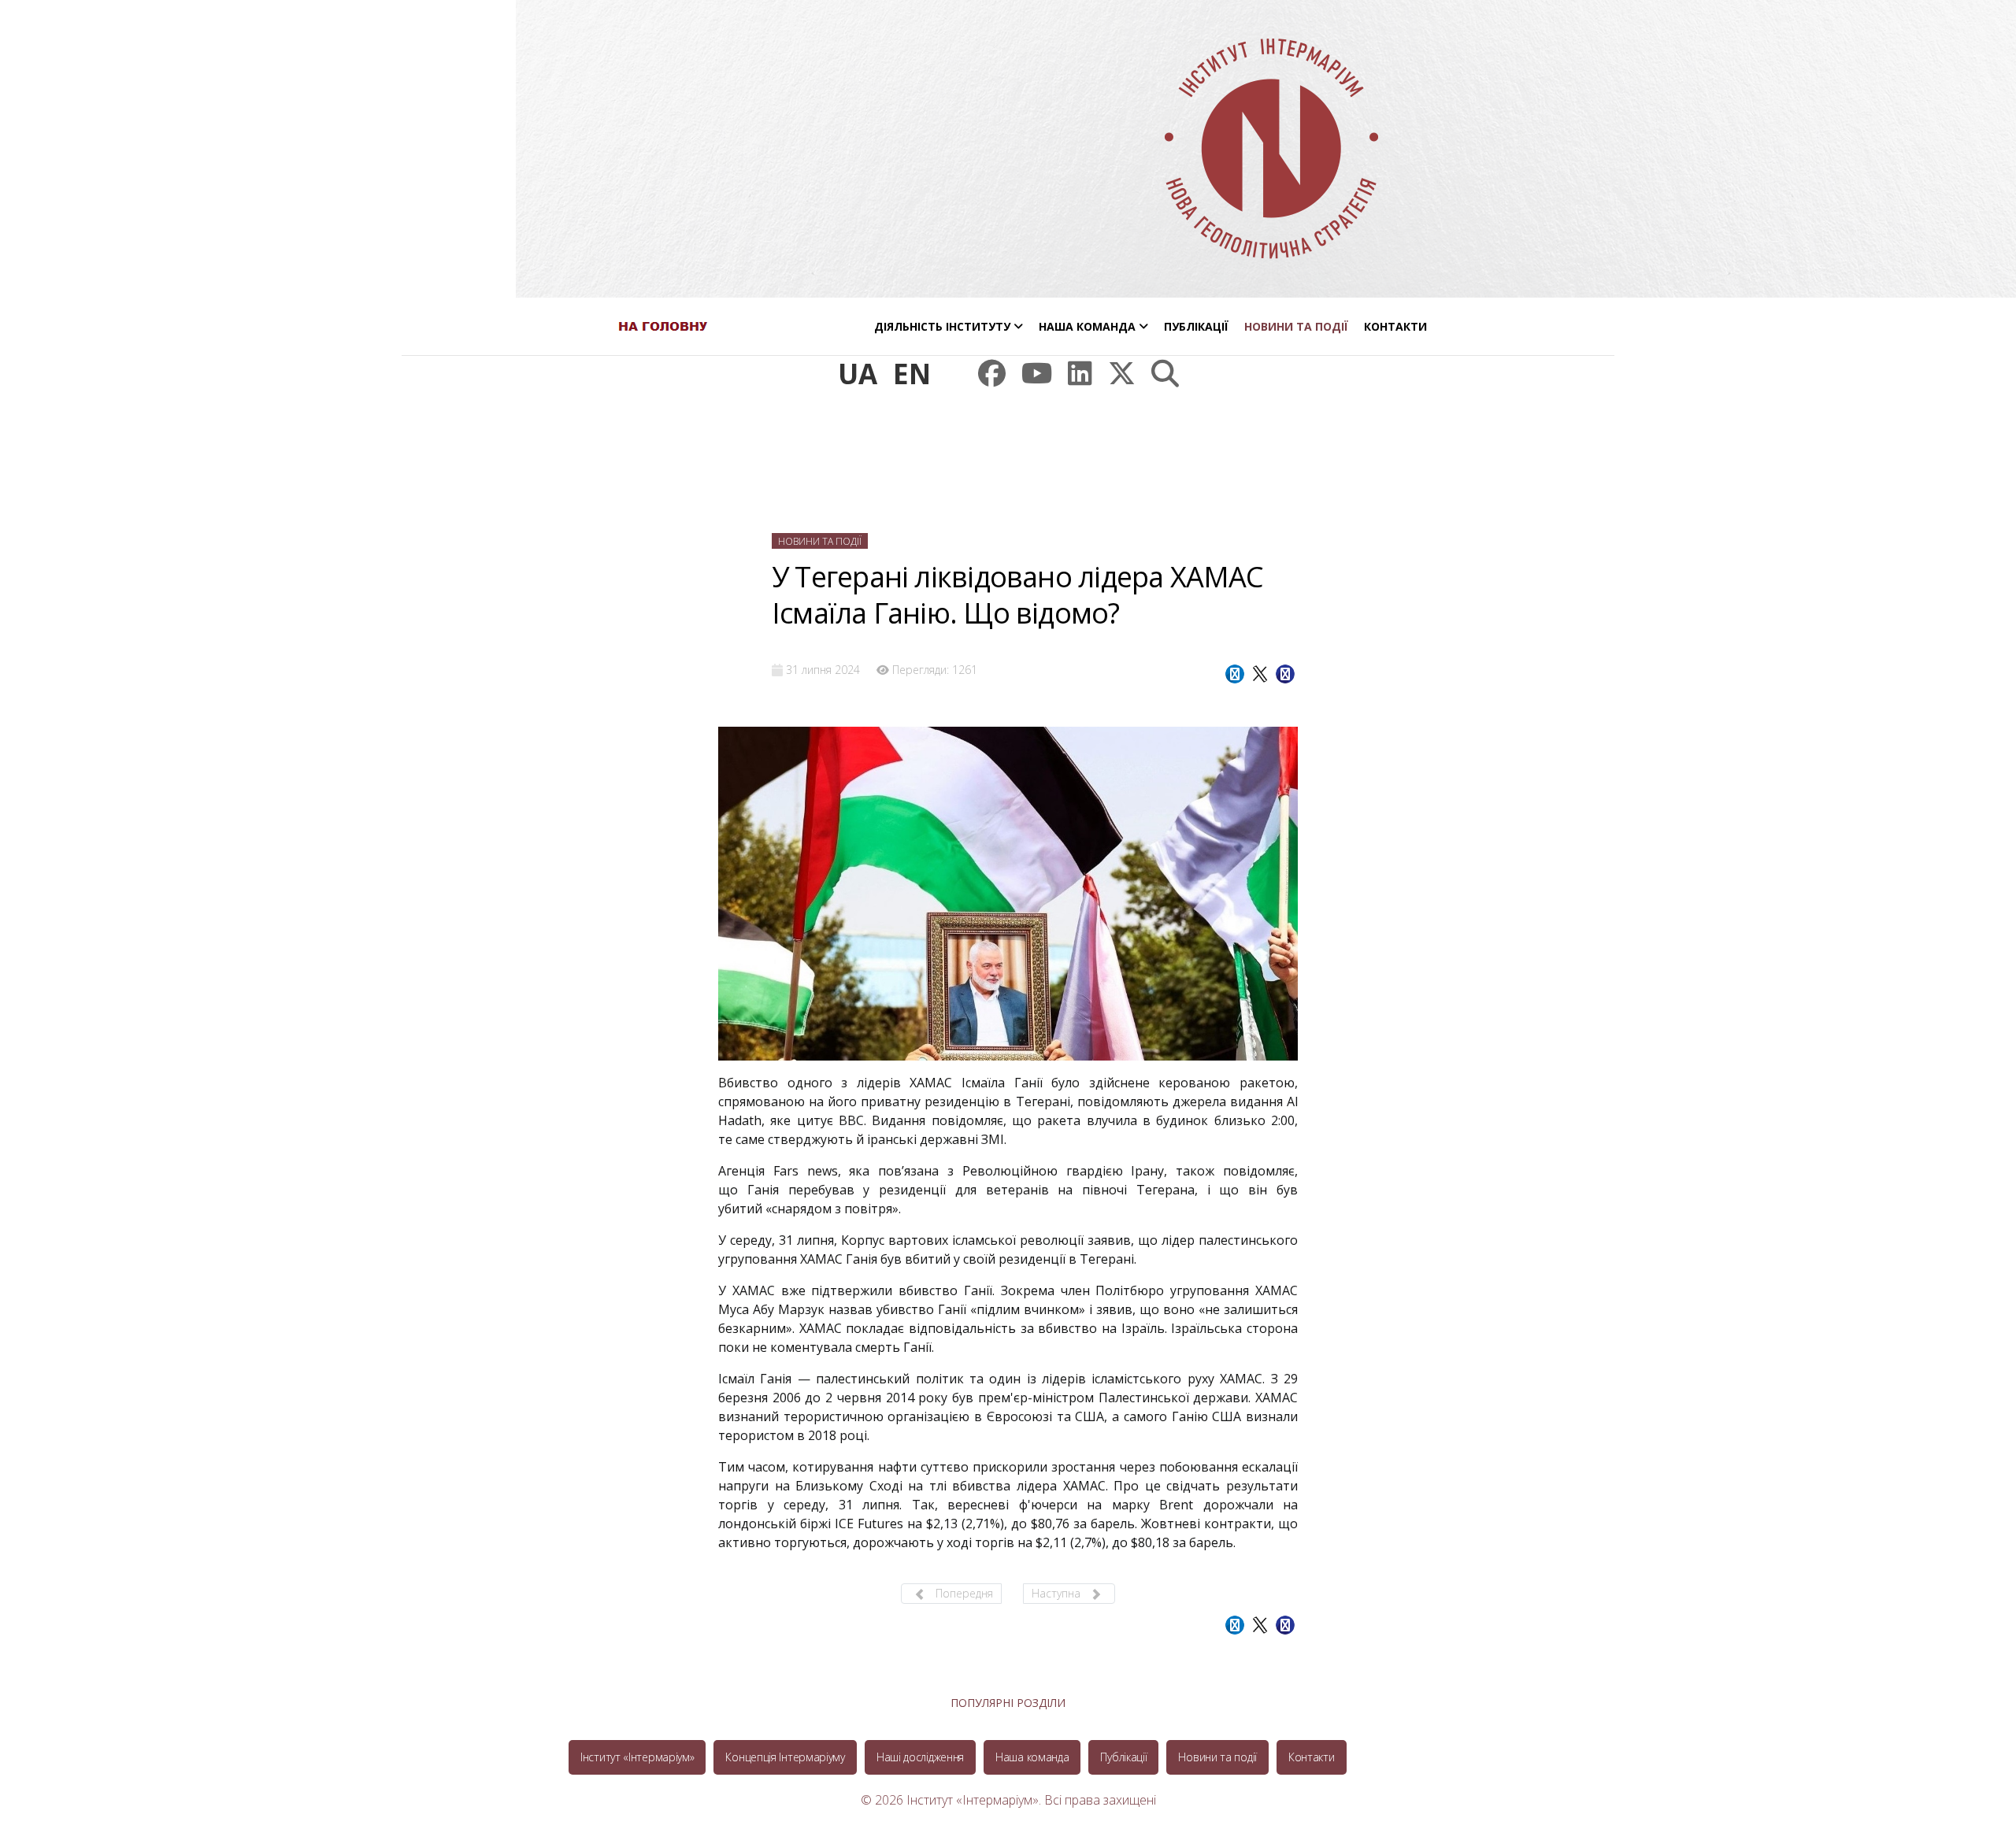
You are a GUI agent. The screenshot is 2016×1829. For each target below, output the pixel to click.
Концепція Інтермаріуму (785, 1757)
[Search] (1165, 374)
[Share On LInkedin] (1285, 674)
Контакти (1395, 326)
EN (912, 374)
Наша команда (1087, 326)
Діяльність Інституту (942, 326)
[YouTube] (1037, 374)
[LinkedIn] (1080, 374)
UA (858, 374)
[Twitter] (1122, 374)
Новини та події (1296, 326)
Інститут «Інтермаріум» (637, 1757)
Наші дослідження (920, 1757)
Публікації (1196, 326)
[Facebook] (992, 374)
